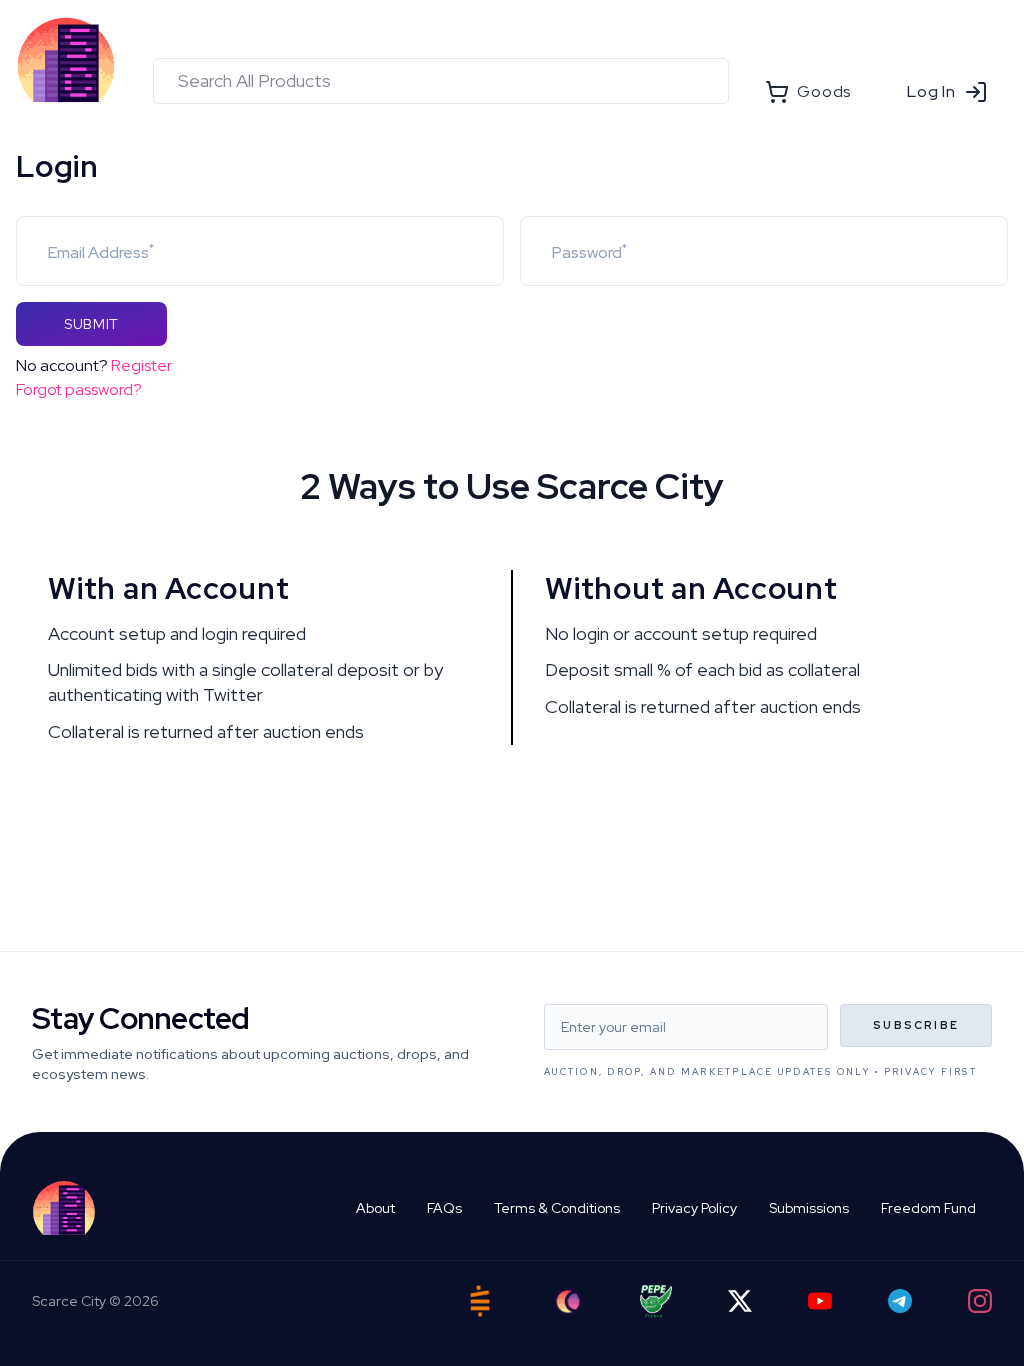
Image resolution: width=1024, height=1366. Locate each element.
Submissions (809, 1208)
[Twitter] (740, 1301)
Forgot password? (79, 389)
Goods (824, 91)
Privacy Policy (694, 1208)
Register (141, 365)
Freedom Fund (928, 1208)
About (375, 1208)
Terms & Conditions (557, 1208)
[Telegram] (900, 1301)
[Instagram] (980, 1301)
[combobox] (441, 81)
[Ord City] (568, 1301)
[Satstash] (480, 1301)
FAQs (444, 1208)
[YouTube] (820, 1301)
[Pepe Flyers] (656, 1301)
